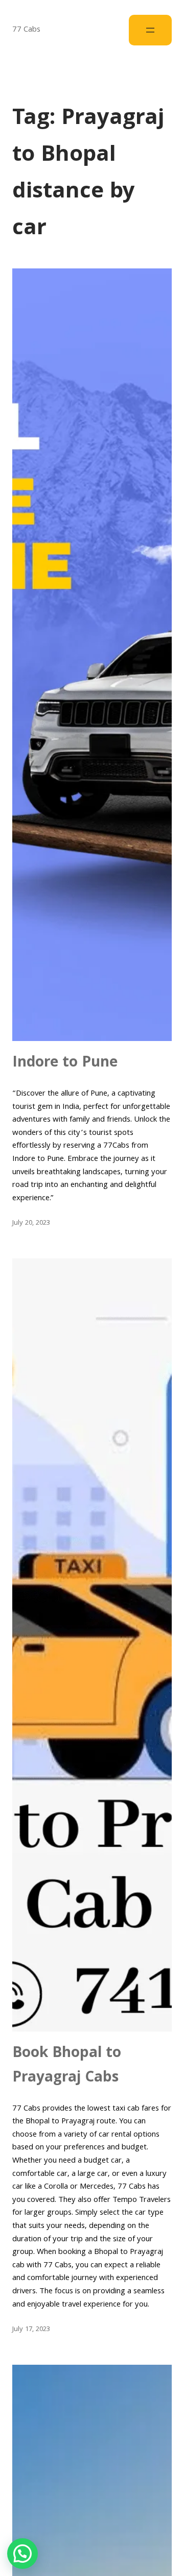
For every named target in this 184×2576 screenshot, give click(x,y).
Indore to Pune (65, 1063)
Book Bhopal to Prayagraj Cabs (67, 2066)
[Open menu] (150, 30)
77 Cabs (26, 30)
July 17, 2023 (31, 2330)
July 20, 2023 (31, 1223)
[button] (22, 2554)
